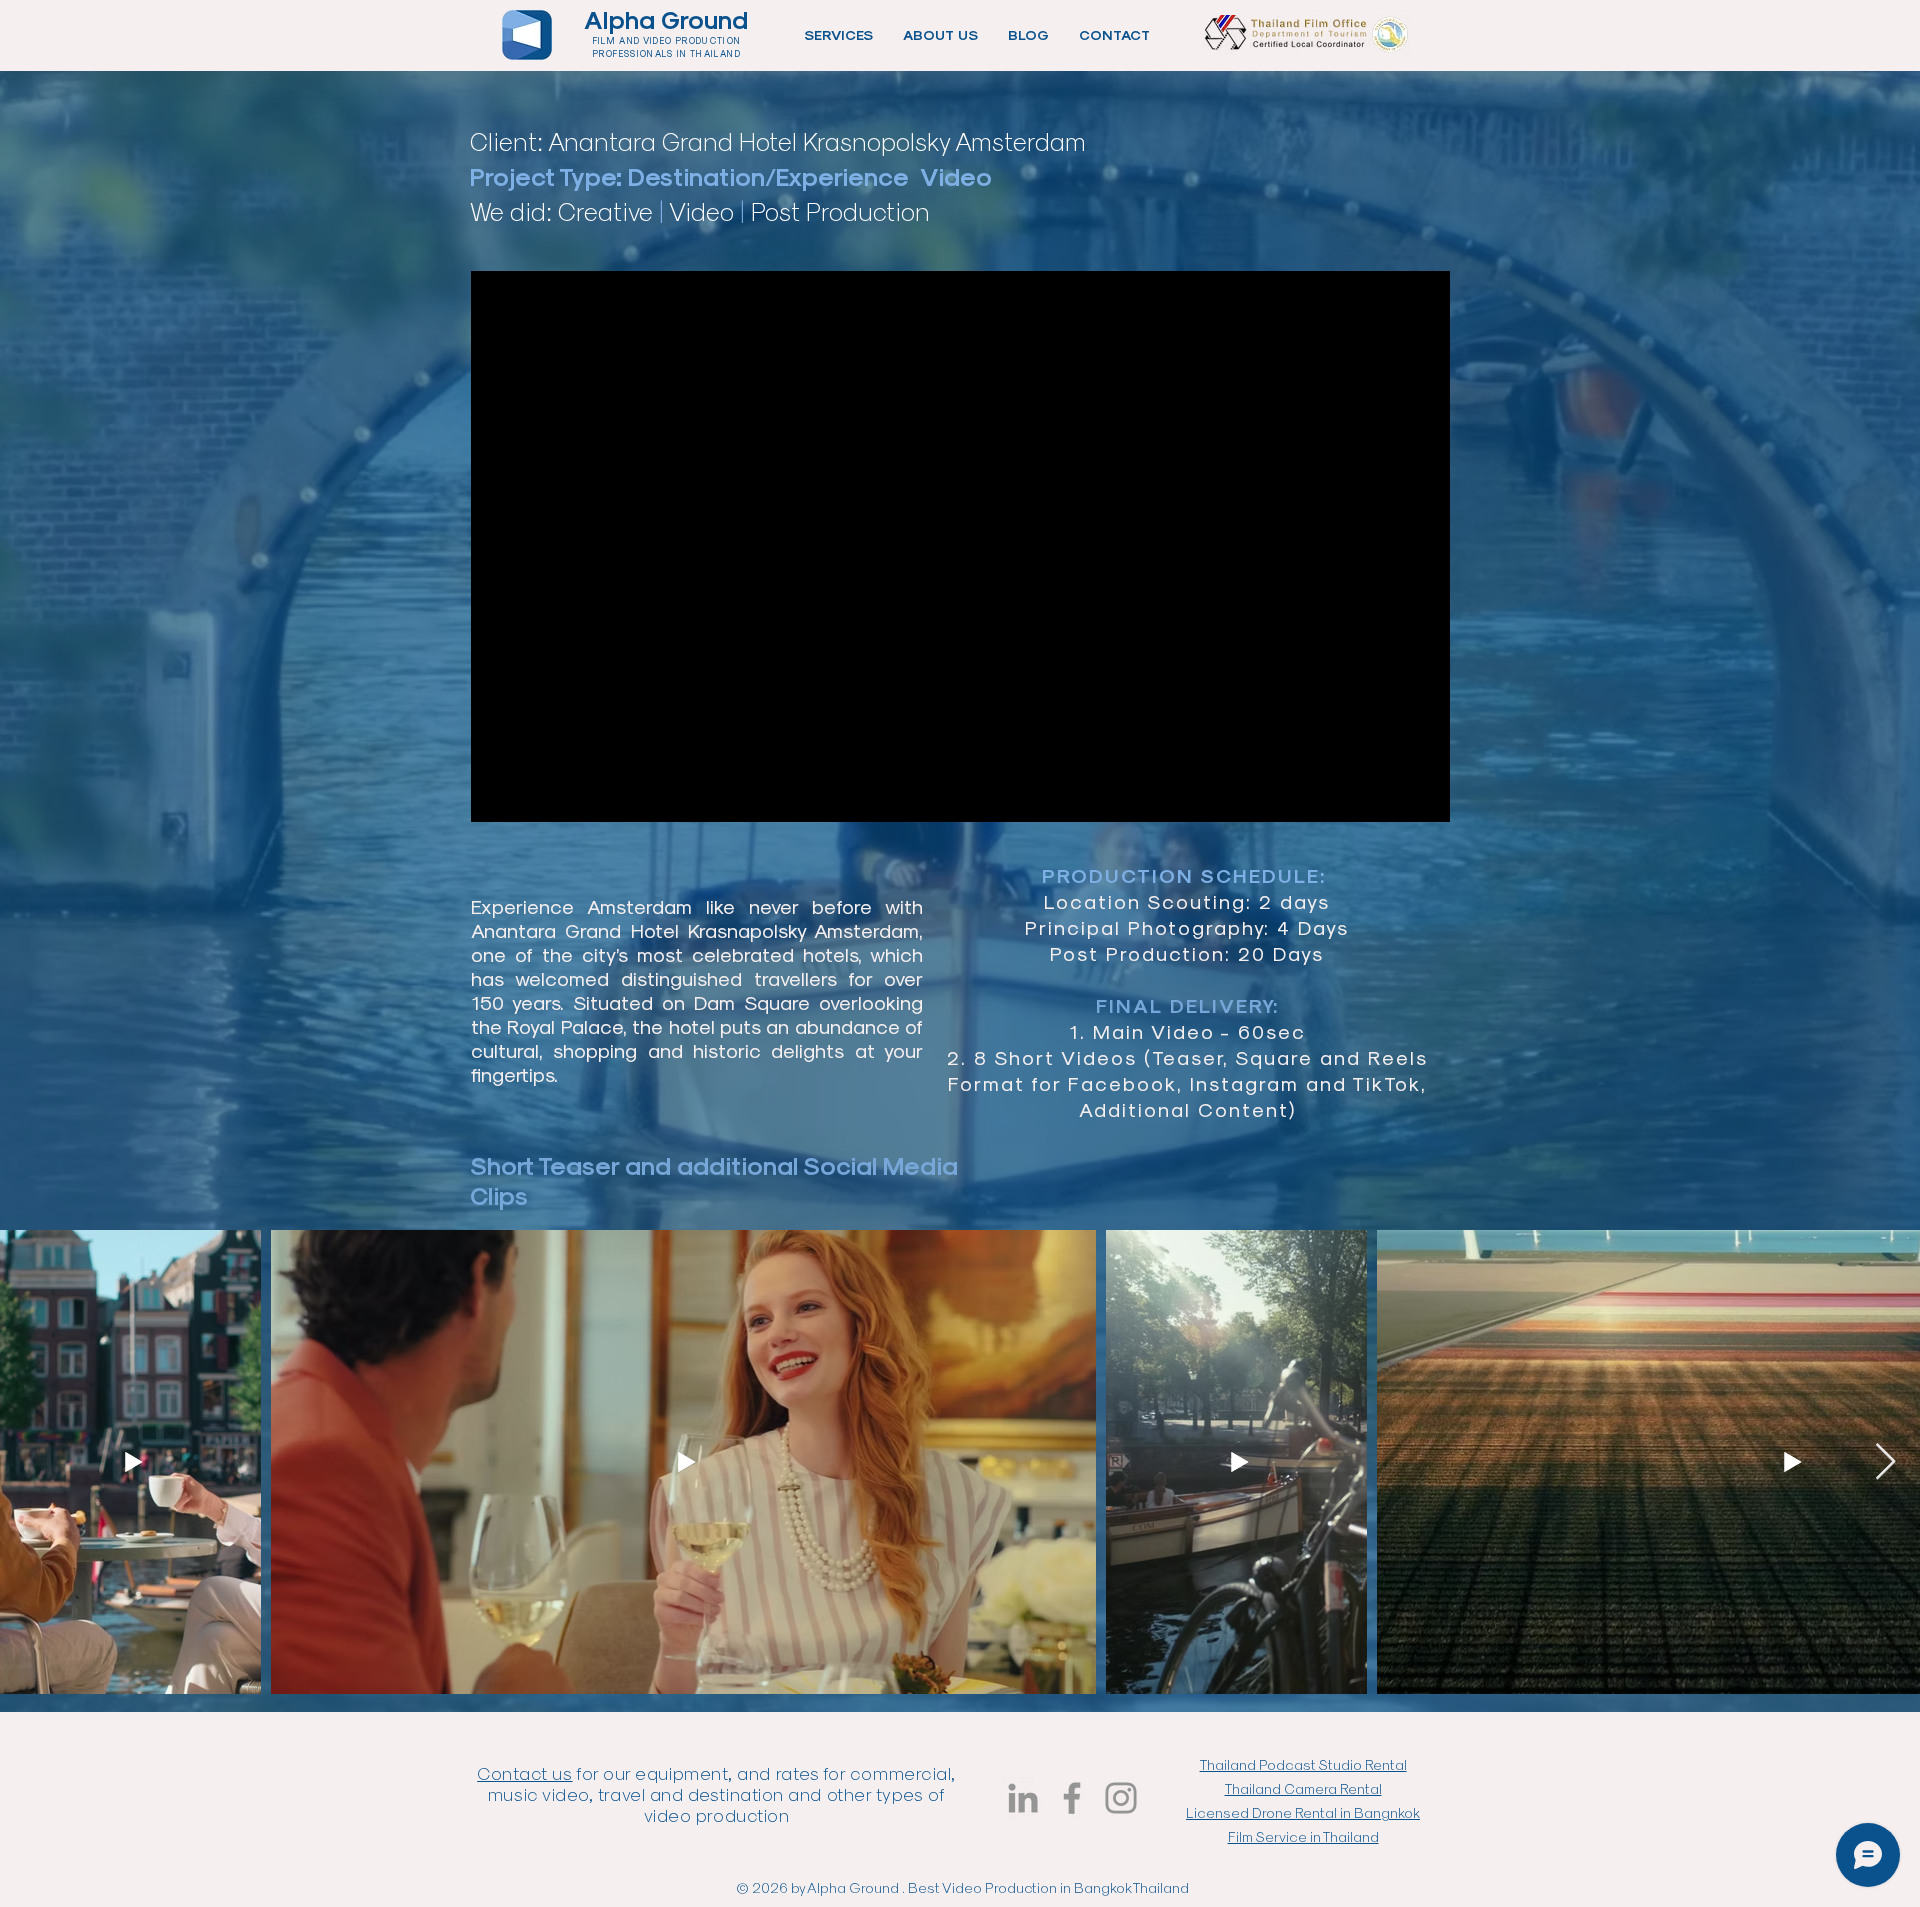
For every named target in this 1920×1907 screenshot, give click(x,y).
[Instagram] (1121, 1798)
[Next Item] (1885, 1462)
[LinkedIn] (1023, 1798)
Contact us (524, 1772)
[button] (838, 35)
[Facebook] (1072, 1798)
